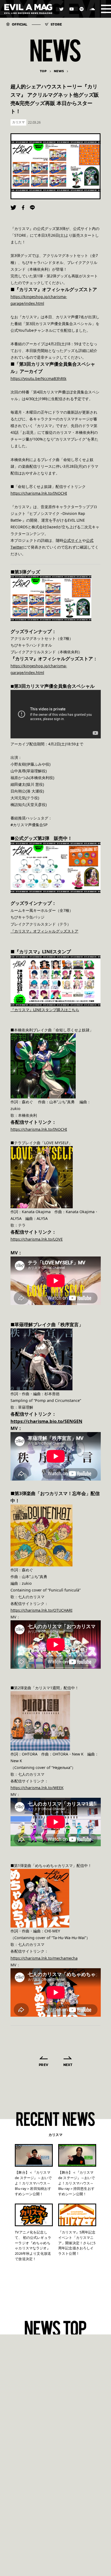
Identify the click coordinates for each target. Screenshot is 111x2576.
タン (49, 1010)
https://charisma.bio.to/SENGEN (46, 1421)
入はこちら (70, 1010)
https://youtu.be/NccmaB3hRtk (39, 378)
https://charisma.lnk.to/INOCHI (39, 493)
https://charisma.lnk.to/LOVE (37, 1239)
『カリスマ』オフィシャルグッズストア (44, 931)
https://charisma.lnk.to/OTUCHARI (41, 1610)
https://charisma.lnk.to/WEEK (37, 1788)
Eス (42, 1010)
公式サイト (73, 540)
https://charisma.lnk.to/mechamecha (44, 1958)
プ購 (57, 1010)
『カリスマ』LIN (25, 1010)
